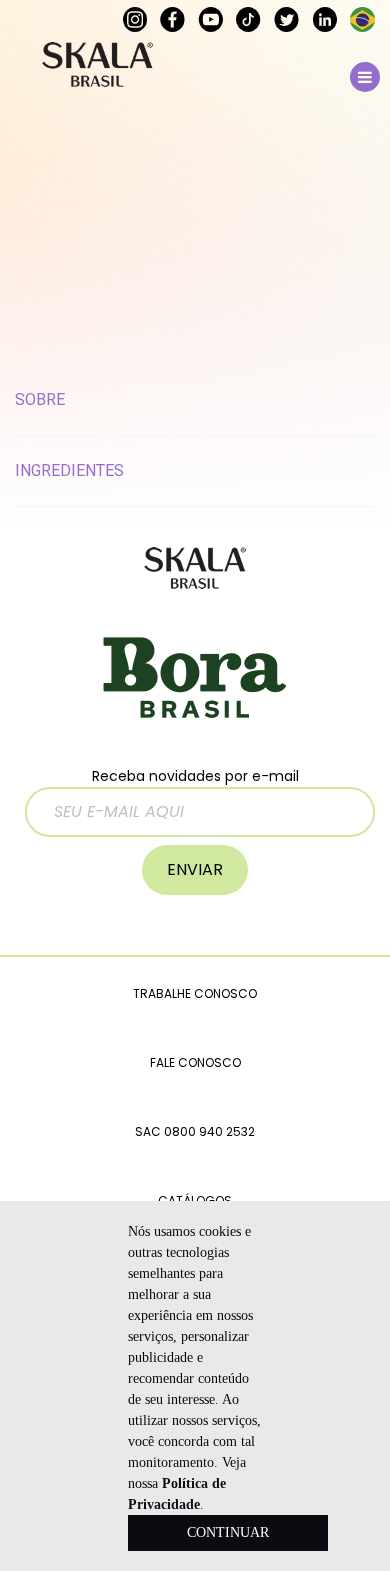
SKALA (97, 64)
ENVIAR (195, 869)
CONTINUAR (228, 1532)
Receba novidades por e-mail (195, 776)
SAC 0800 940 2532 (195, 1131)
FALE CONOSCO (195, 1062)
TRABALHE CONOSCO (195, 993)
